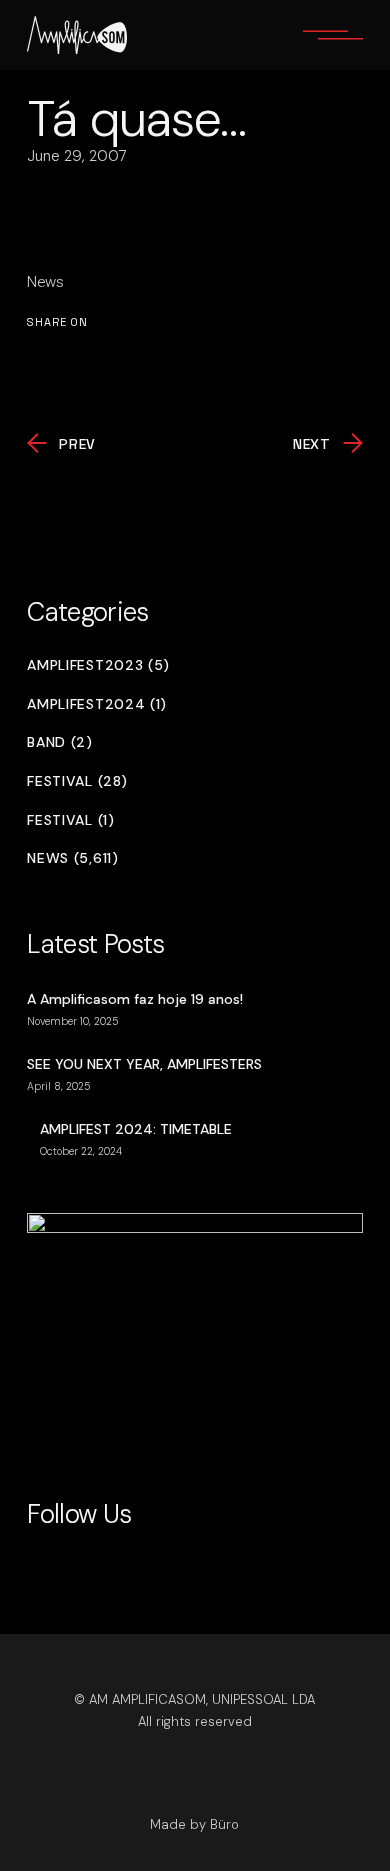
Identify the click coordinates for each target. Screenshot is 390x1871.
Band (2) (60, 742)
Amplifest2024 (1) (97, 704)
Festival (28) (77, 781)
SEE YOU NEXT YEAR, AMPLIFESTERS (144, 1064)
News (45, 282)
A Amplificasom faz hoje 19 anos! (135, 999)
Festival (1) (70, 820)
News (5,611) (72, 858)
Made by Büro (194, 1824)
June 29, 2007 (77, 156)
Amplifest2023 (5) (98, 665)
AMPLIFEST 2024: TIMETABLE (136, 1129)
